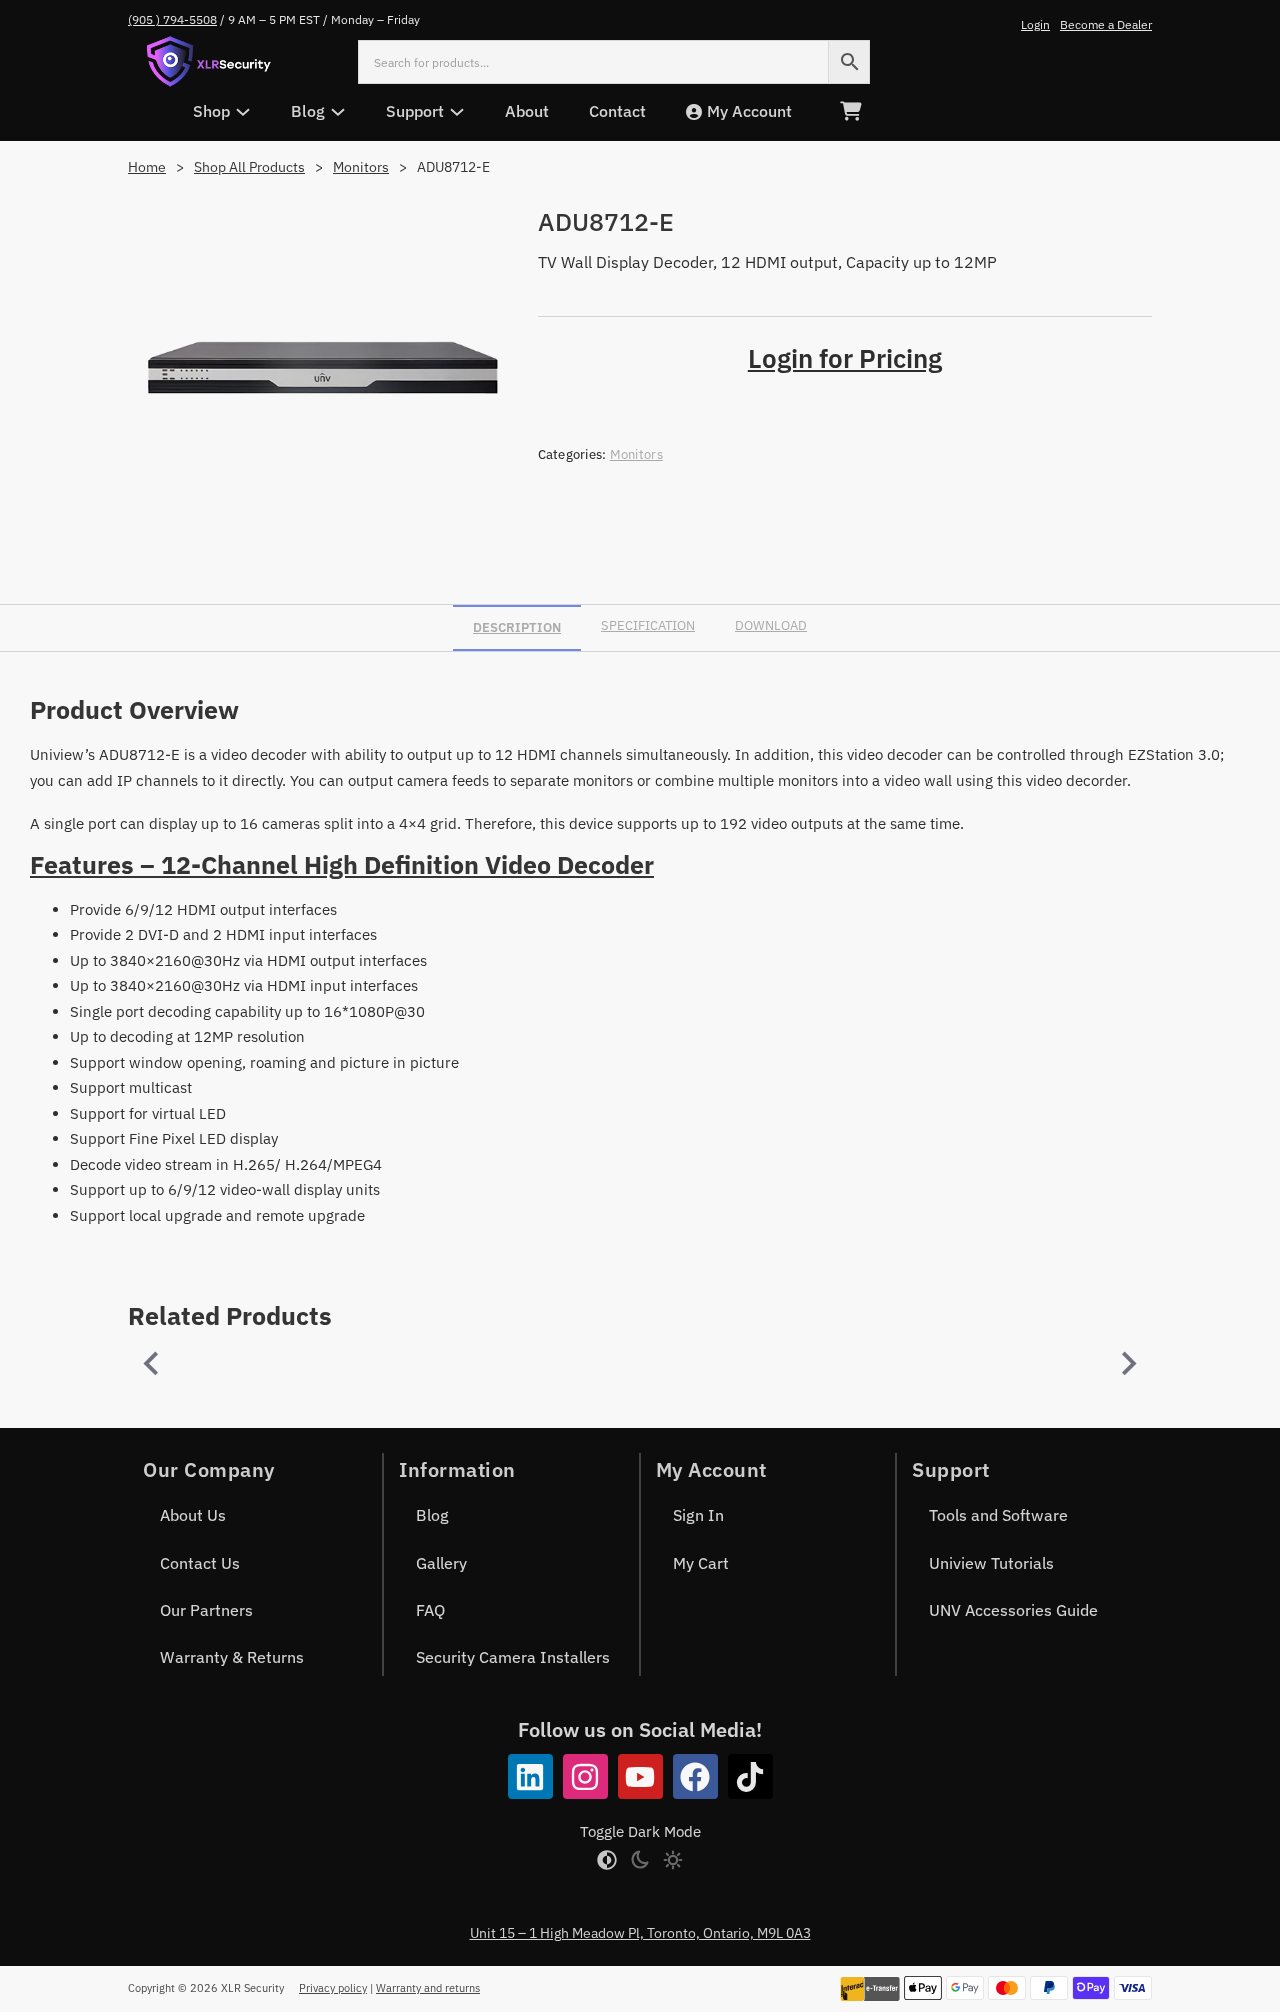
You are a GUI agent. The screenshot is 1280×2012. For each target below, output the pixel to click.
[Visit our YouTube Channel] (640, 1776)
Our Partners (206, 1610)
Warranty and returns (428, 1988)
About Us (193, 1515)
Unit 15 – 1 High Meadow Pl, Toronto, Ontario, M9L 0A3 (640, 1933)
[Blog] (338, 112)
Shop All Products (249, 167)
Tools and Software (998, 1515)
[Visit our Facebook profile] (695, 1776)
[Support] (457, 112)
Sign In (698, 1515)
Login (1035, 24)
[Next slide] (1127, 1363)
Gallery (441, 1563)
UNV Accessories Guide (1013, 1610)
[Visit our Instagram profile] (585, 1776)
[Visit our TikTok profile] (750, 1776)
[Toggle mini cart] (850, 111)
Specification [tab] (648, 625)
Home (147, 167)
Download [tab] (771, 625)
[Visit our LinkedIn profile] (530, 1776)
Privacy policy (333, 1988)
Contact (617, 111)
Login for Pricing (845, 358)
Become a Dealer (1106, 24)
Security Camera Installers (513, 1657)
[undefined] (153, 1363)
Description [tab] (517, 627)
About (527, 111)
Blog (432, 1515)
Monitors (361, 167)
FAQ (430, 1610)
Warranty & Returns (232, 1657)
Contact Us (200, 1563)
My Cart (701, 1563)
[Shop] (243, 112)
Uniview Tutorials (991, 1563)
